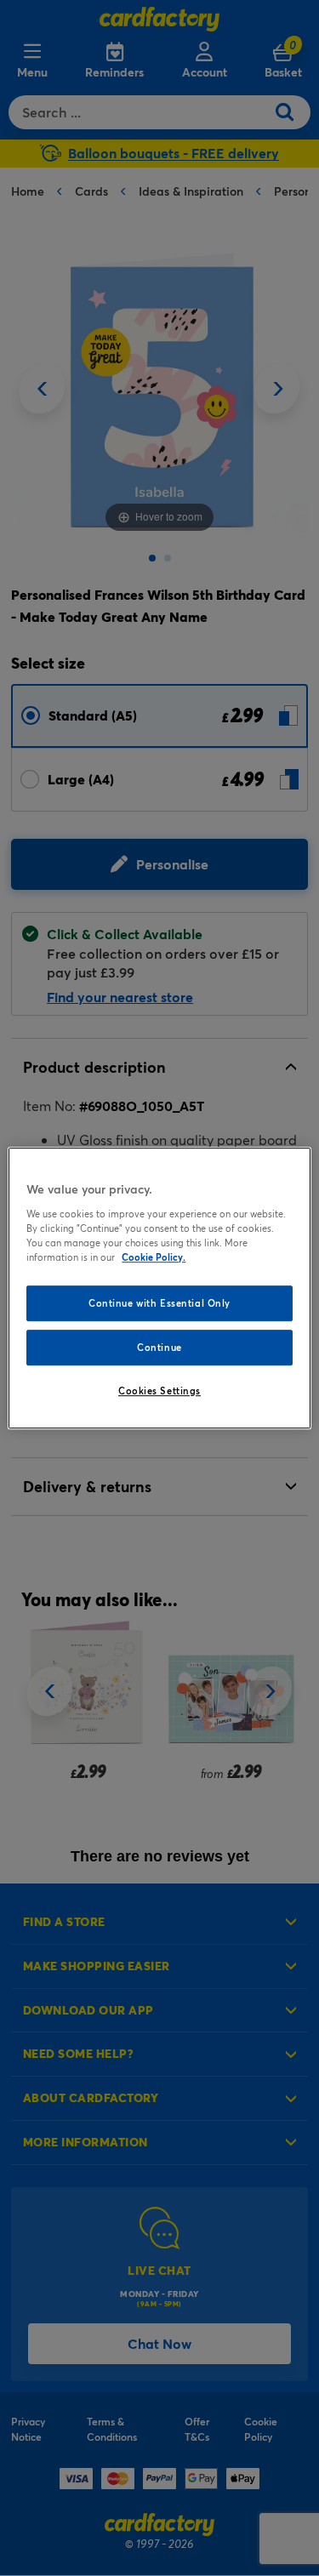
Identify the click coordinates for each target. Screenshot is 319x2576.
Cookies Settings (159, 1391)
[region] (159, 1288)
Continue (159, 1347)
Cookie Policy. (154, 1257)
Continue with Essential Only (159, 1303)
